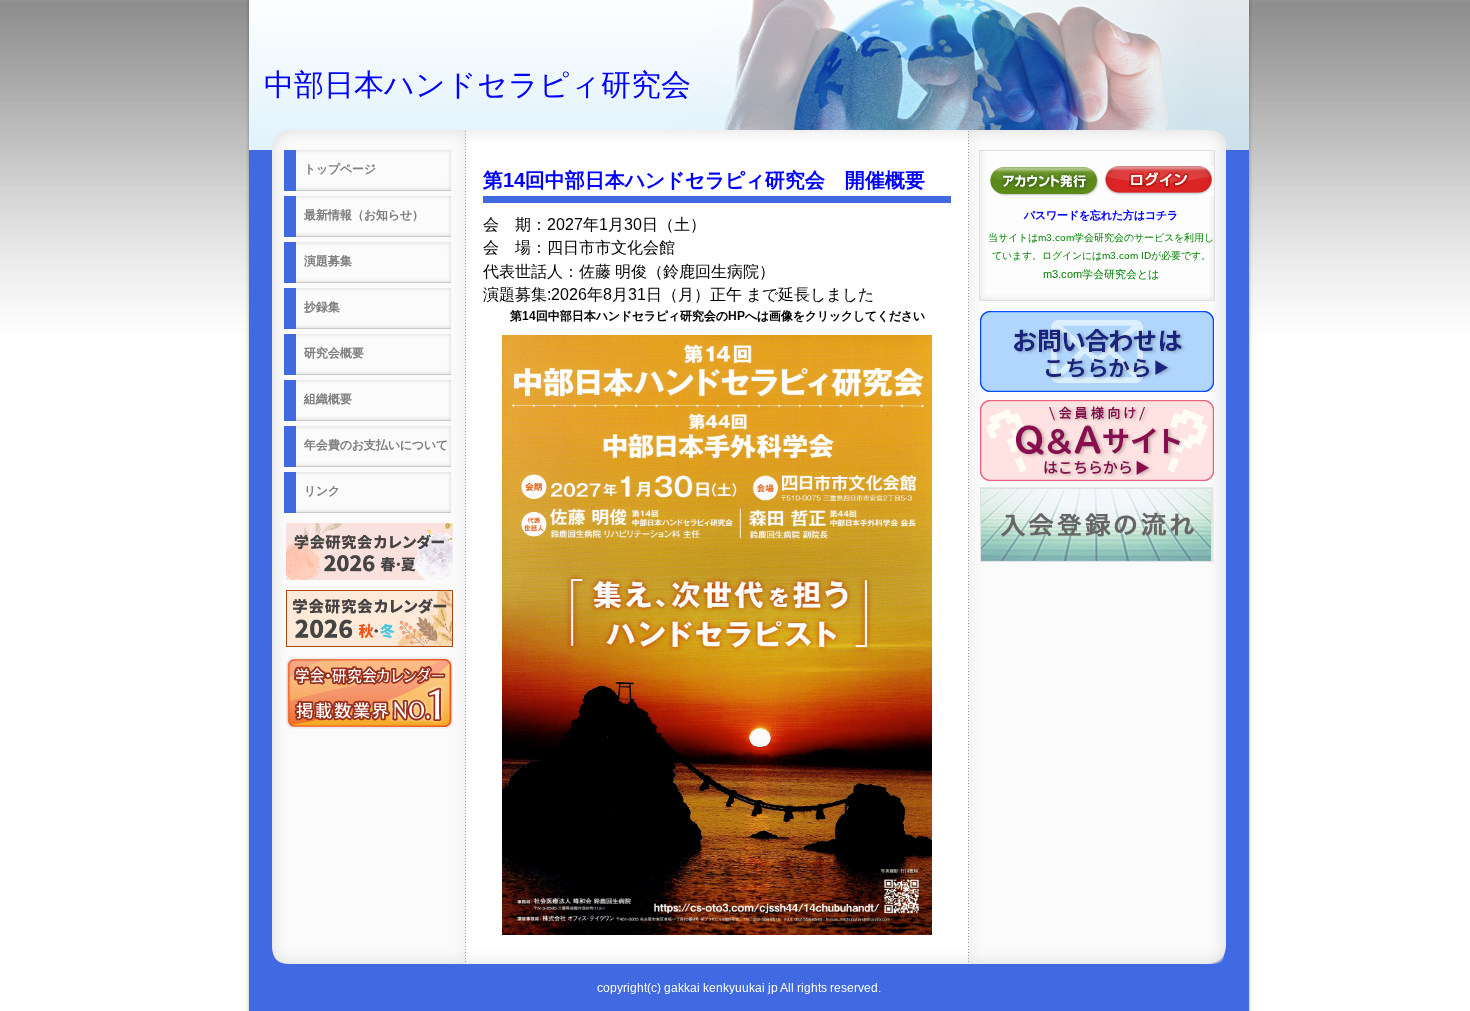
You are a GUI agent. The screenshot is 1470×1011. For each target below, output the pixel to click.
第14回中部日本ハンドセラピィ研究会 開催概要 (704, 180)
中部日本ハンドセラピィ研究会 (477, 84)
